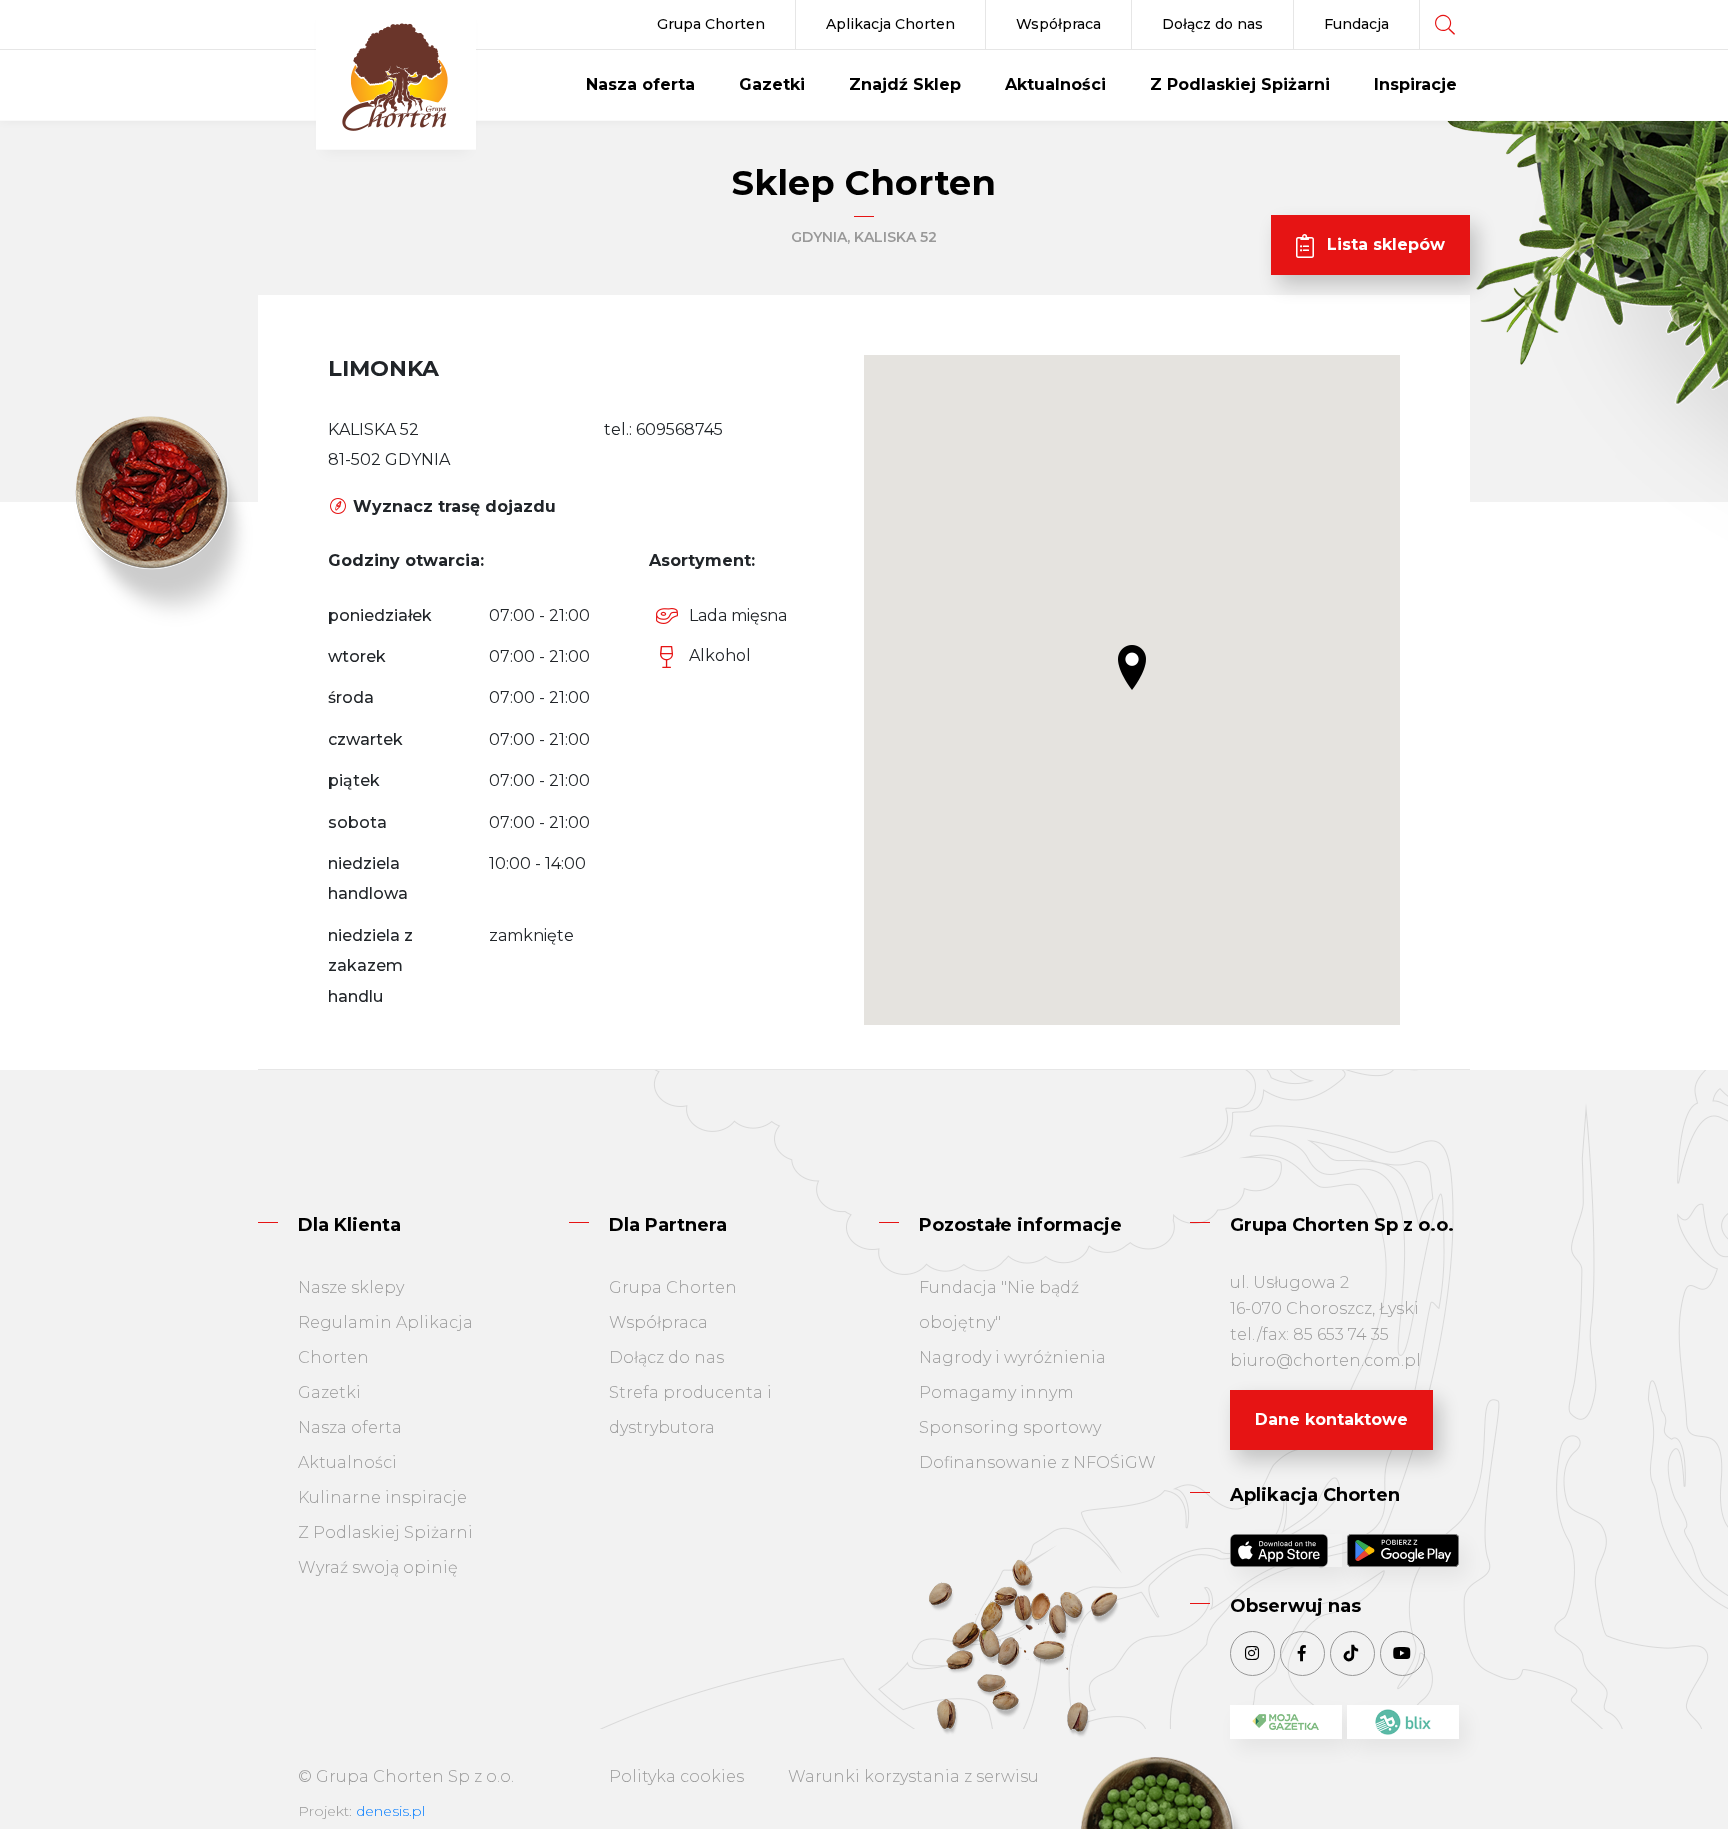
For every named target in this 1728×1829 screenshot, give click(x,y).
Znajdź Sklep (905, 84)
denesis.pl (390, 1811)
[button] (1132, 667)
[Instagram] (1252, 1653)
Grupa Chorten (711, 24)
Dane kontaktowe (1331, 1419)
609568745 (679, 429)
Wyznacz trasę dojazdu (452, 506)
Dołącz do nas (1212, 24)
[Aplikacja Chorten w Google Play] (1403, 1550)
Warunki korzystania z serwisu (913, 1776)
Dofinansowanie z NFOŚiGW (1037, 1462)
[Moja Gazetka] (1286, 1722)
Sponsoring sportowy (1010, 1427)
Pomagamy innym (996, 1392)
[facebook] (1302, 1653)
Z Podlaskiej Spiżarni (1240, 84)
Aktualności (1055, 84)
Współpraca (1058, 24)
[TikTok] (1352, 1653)
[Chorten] (396, 79)
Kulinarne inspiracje (382, 1497)
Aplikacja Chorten (890, 24)
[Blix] (1403, 1722)
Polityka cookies (676, 1776)
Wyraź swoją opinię (378, 1567)
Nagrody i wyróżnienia (1012, 1357)
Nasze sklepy (351, 1287)
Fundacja (1356, 24)
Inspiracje (1415, 84)
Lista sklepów (1383, 244)
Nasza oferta (640, 84)
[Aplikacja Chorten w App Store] (1286, 1550)
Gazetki (772, 84)
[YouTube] (1402, 1653)
